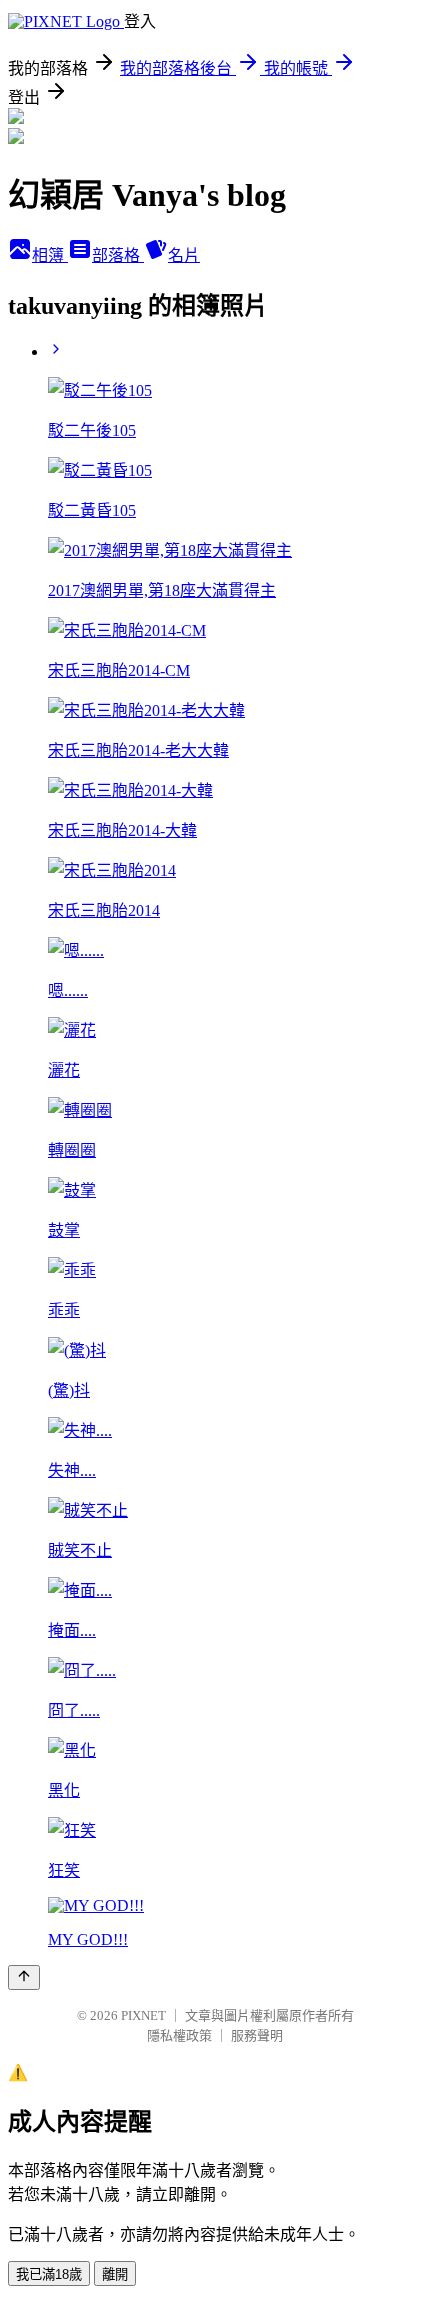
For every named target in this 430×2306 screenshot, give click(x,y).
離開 (115, 2274)
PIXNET (143, 2015)
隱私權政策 (179, 2035)
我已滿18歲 (49, 2274)
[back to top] (24, 1977)
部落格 (118, 255)
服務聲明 (257, 2035)
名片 (184, 255)
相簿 (50, 255)
